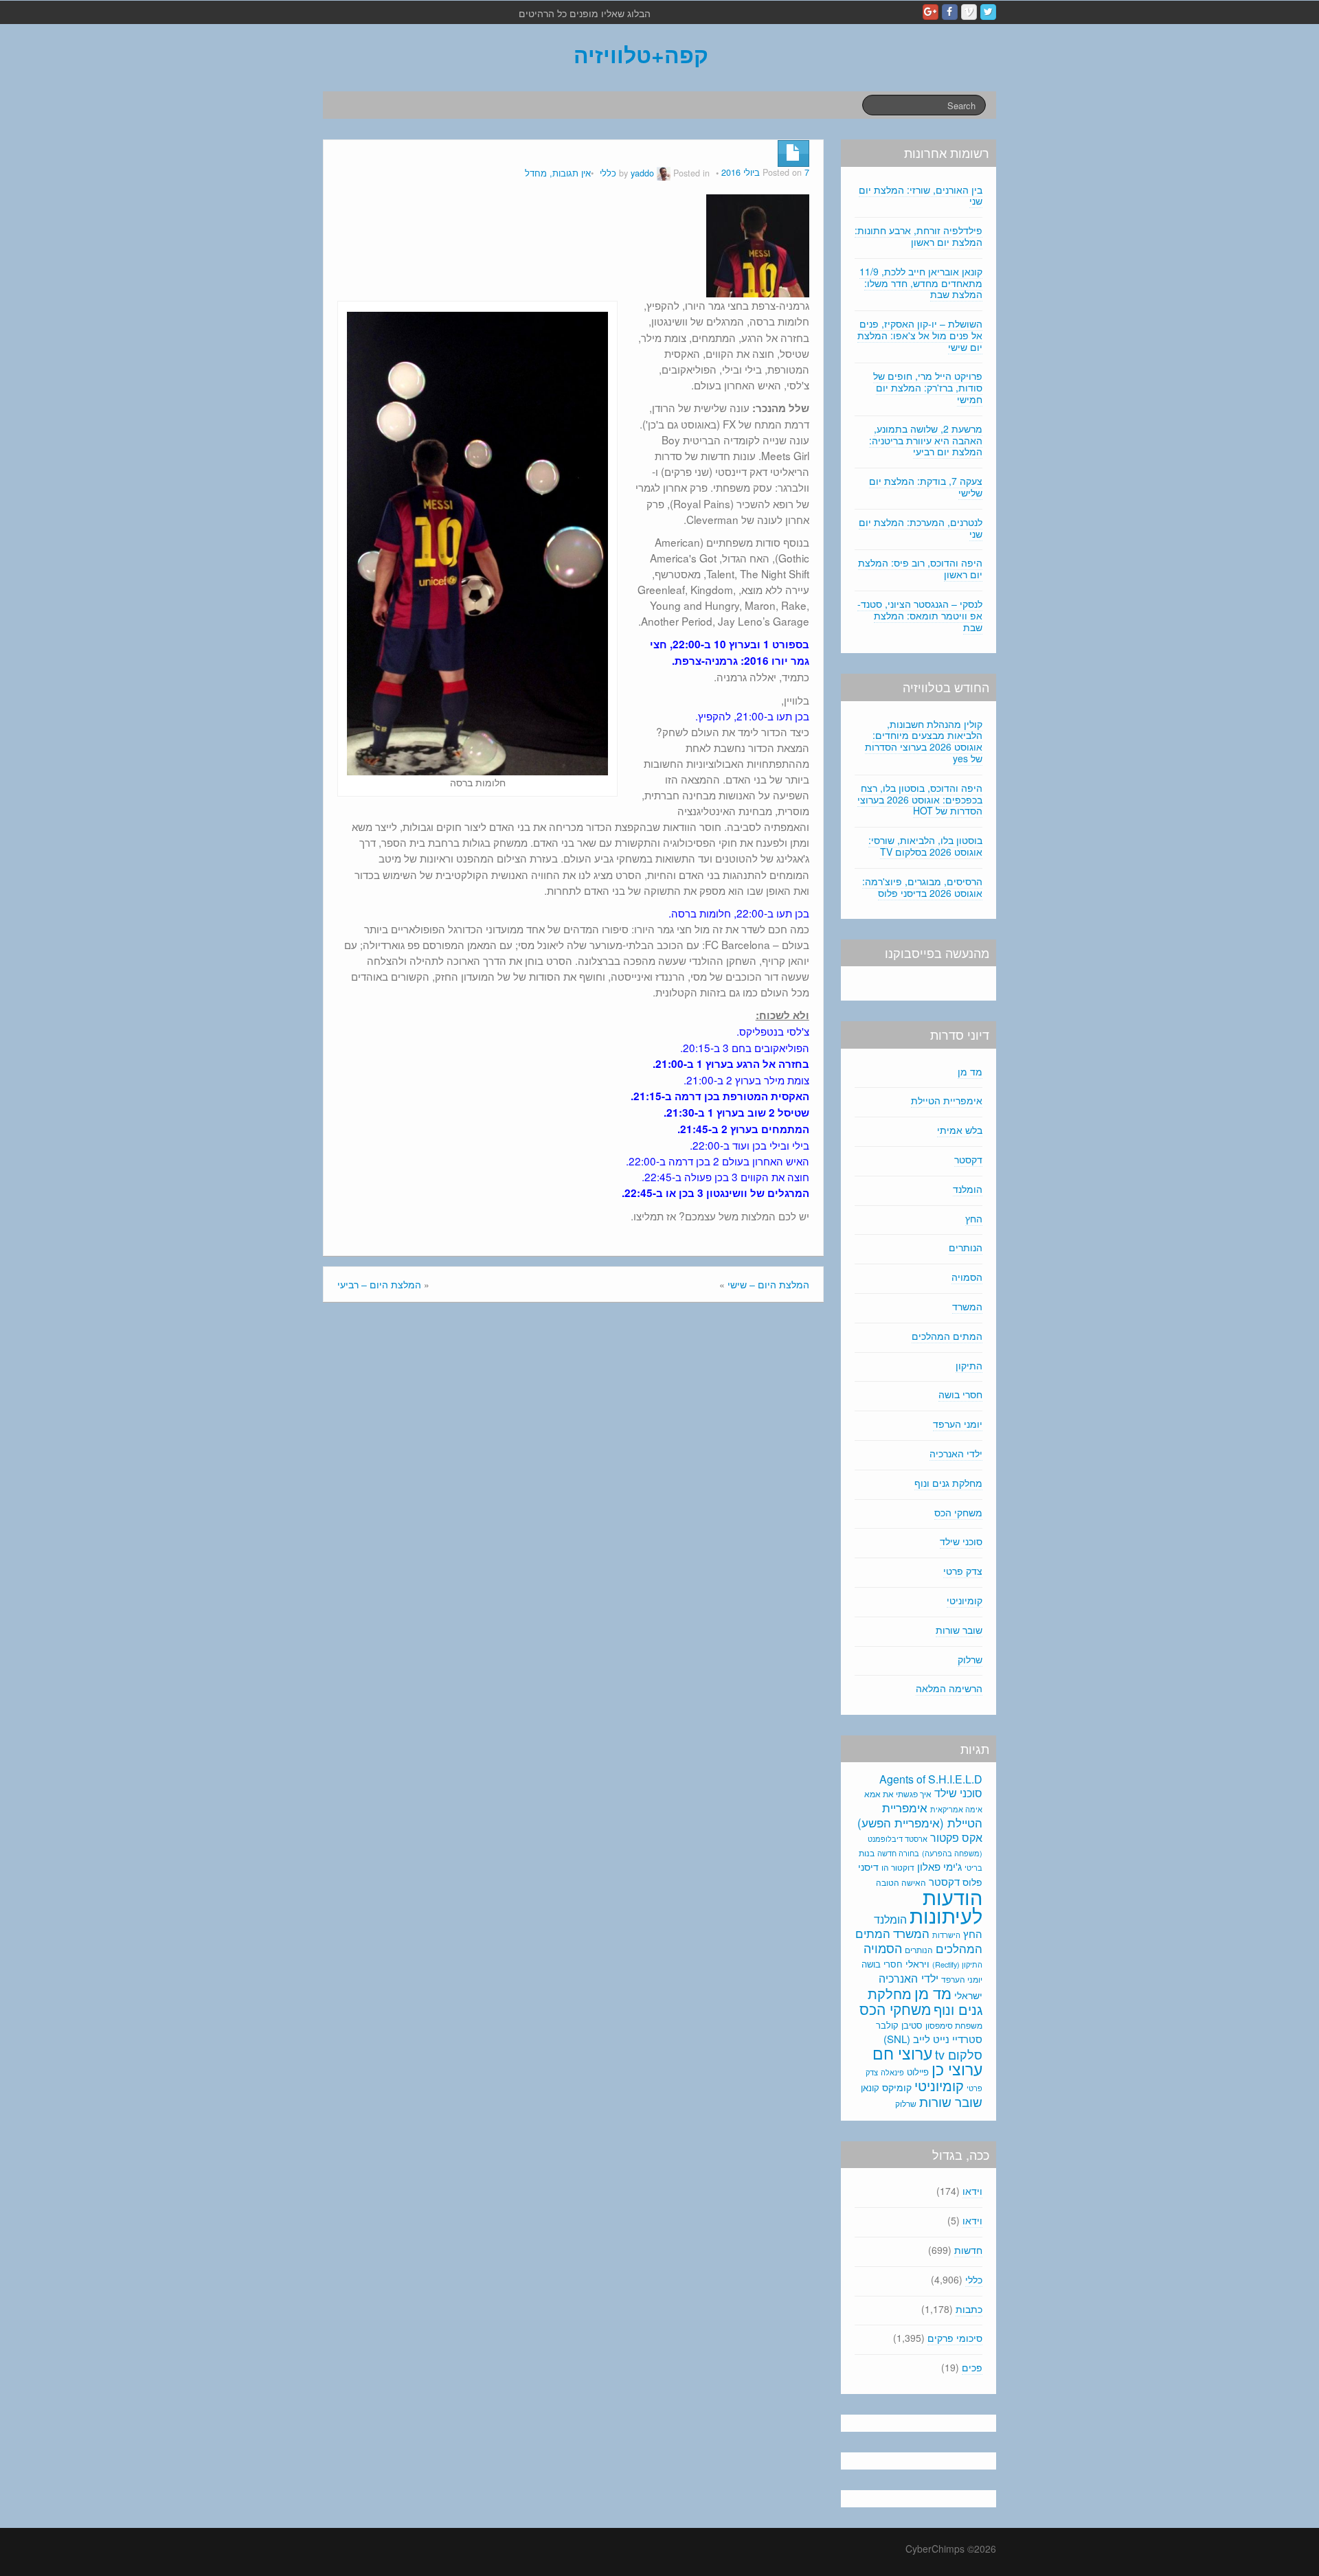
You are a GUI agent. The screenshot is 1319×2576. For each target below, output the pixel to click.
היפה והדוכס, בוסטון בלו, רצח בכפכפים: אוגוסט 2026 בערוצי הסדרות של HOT (920, 799)
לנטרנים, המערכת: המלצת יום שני (921, 528)
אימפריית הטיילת (947, 1100)
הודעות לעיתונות (946, 1905)
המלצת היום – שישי (768, 1284)
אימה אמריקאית (956, 1809)
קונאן (870, 2087)
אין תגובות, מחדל (558, 173)
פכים (972, 2367)
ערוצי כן (957, 2069)
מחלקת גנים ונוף (948, 1483)
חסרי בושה (960, 1394)
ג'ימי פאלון (939, 1866)
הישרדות (946, 1935)
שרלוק (970, 1659)
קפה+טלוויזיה (641, 54)
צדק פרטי (963, 1571)
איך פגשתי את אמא (898, 1793)
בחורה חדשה (898, 1853)
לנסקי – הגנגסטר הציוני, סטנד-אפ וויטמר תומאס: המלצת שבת (920, 615)
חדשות (968, 2250)
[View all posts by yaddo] (664, 173)
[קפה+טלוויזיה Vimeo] (969, 12)
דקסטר (968, 1159)
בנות (867, 1853)
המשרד (967, 1306)
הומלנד (968, 1189)
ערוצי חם (902, 2053)
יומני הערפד (958, 1424)
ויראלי (917, 1963)
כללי (608, 173)
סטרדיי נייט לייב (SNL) (933, 2039)
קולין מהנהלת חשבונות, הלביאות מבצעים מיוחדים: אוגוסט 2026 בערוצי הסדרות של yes (924, 741)
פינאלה (892, 2072)
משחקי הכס (958, 1512)
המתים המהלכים (947, 1336)
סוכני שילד (961, 1541)
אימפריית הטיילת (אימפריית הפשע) (920, 1815)
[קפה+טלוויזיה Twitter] (988, 12)
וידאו (972, 2191)
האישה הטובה (901, 1882)
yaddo (642, 173)
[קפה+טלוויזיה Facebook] (950, 12)
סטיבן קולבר (899, 2025)
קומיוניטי (965, 1600)
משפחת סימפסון (954, 2025)
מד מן (970, 1071)
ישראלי (968, 1995)
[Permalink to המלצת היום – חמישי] (758, 244)
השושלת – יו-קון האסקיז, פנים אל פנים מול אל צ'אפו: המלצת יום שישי (920, 335)
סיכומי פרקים (955, 2338)
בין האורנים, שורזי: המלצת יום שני (921, 195)
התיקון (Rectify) (957, 1964)
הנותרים (966, 1247)
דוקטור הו (898, 1867)
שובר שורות (959, 1630)
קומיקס (897, 2087)
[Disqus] (573, 1498)
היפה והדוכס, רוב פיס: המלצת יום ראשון (920, 568)
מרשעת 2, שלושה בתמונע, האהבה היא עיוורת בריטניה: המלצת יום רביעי (926, 440)
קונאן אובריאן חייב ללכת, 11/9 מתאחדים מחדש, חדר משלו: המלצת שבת (921, 283)
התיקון (969, 1365)
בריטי (973, 1868)
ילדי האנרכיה (956, 1453)
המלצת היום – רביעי (379, 1284)
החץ (974, 1218)
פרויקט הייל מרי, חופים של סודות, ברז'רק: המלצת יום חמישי (928, 387)
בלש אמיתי (960, 1130)
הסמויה (967, 1277)
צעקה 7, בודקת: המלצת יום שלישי (926, 487)
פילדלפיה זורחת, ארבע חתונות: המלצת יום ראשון (918, 236)
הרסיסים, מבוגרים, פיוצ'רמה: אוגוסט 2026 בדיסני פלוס (922, 887)
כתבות (969, 2309)
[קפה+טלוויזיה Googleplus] (931, 12)
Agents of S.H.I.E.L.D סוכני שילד (931, 1786)
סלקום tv (959, 2054)
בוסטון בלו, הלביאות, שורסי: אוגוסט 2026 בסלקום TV (925, 846)
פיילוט (918, 2072)
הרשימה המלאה (949, 1688)
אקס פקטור (956, 1837)
